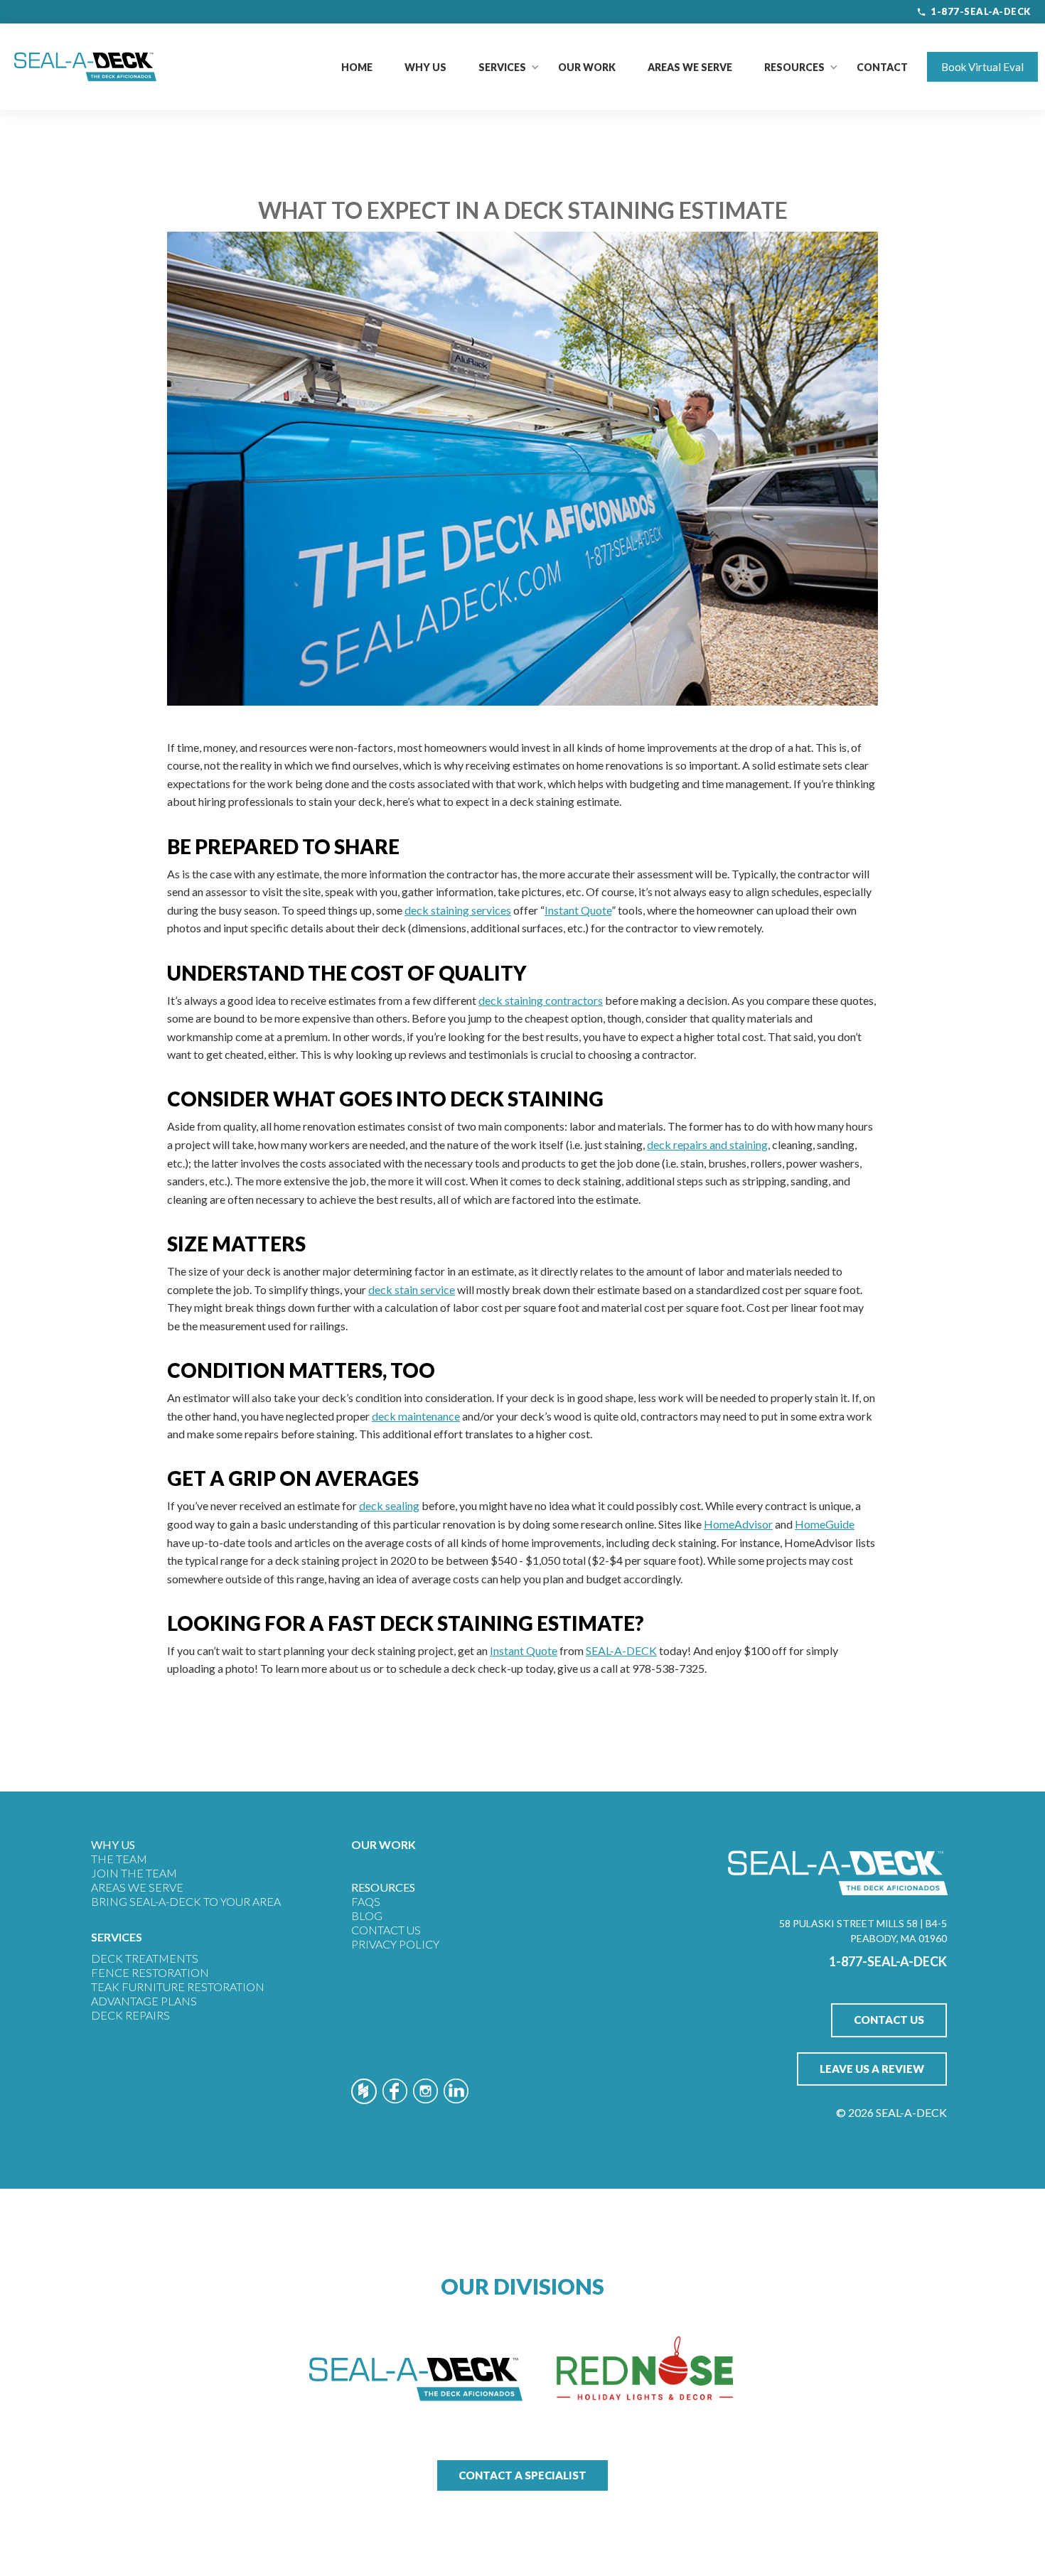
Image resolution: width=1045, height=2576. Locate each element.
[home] (85, 67)
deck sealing (389, 1505)
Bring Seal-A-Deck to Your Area (186, 1901)
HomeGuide (825, 1524)
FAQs (366, 1901)
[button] (502, 67)
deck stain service (412, 1289)
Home (357, 67)
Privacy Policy (395, 1944)
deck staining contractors (541, 1000)
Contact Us (386, 1930)
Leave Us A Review (872, 2069)
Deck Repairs (130, 2015)
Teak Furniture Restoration (178, 1987)
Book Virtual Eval (982, 67)
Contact (882, 67)
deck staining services (458, 910)
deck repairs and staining (707, 1144)
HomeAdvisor (738, 1524)
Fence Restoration (150, 1972)
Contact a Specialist (522, 2475)
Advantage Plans (144, 2001)
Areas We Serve (690, 67)
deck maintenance (416, 1416)
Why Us (425, 67)
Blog (367, 1915)
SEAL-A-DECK (621, 1650)
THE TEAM (119, 1859)
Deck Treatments (145, 1958)
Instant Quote (578, 910)
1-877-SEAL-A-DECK (981, 11)
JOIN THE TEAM (134, 1873)
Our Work (587, 67)
